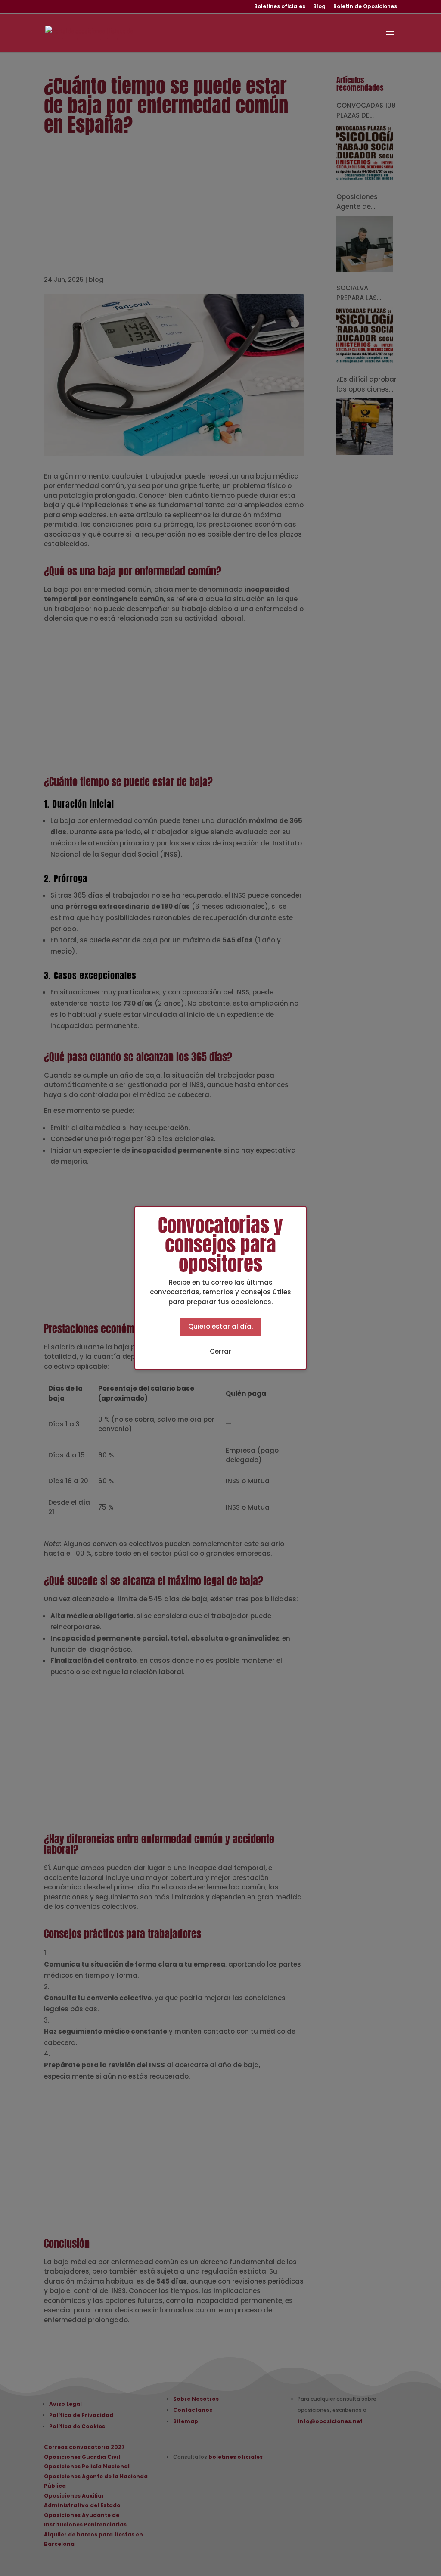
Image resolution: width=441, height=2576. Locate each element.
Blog (319, 7)
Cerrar (220, 1351)
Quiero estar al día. (220, 1326)
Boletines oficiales (280, 7)
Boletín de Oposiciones (365, 7)
